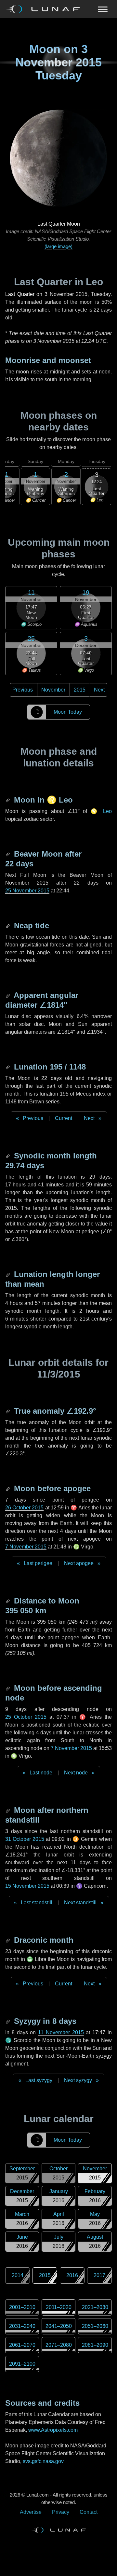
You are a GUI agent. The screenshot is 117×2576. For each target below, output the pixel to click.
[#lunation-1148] (8, 1067)
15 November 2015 (27, 1886)
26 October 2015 (24, 1508)
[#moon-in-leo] (8, 800)
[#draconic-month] (8, 1940)
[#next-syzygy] (8, 2021)
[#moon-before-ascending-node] (8, 1688)
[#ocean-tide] (8, 925)
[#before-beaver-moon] (8, 854)
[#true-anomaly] (8, 1411)
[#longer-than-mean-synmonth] (8, 1274)
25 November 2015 (27, 891)
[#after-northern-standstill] (8, 1810)
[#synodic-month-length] (8, 1156)
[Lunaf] (45, 9)
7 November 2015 (26, 1547)
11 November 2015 (61, 2032)
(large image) (58, 246)
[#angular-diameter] (8, 995)
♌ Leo (101, 811)
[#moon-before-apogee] (8, 1488)
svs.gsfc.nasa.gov (43, 2461)
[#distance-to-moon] (8, 1601)
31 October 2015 (25, 1839)
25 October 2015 (26, 1717)
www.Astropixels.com (53, 2430)
